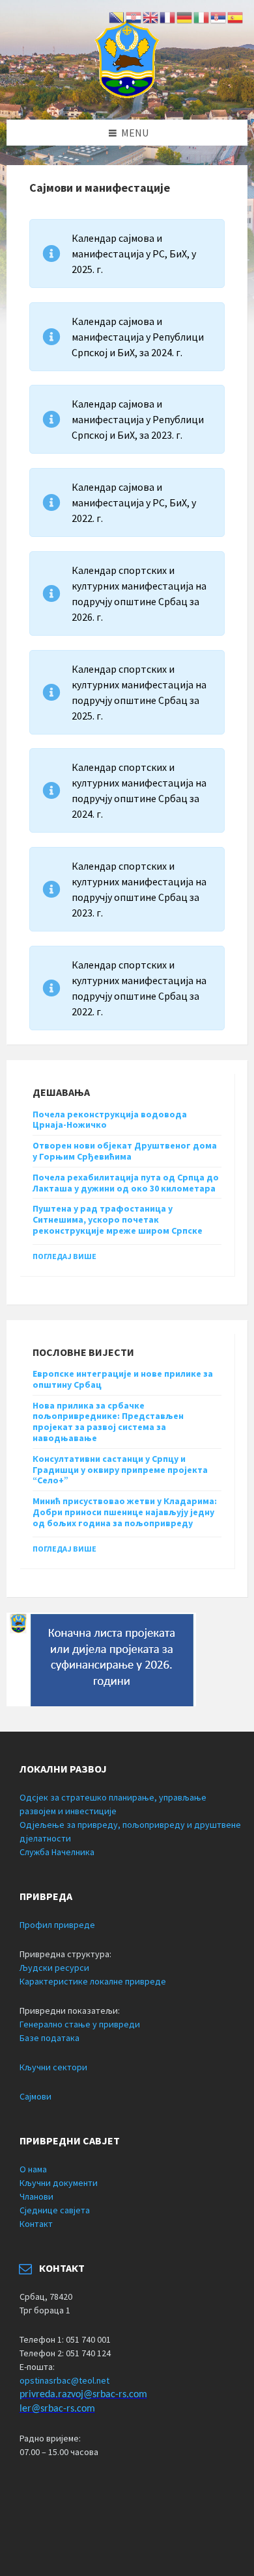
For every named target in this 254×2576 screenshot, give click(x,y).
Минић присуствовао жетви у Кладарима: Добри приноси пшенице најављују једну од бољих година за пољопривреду (125, 1512)
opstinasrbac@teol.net (64, 2380)
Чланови (36, 2196)
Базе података (49, 2038)
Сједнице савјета (55, 2210)
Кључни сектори (53, 2067)
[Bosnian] (117, 16)
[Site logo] (127, 94)
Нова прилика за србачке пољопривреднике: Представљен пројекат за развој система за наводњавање (108, 1422)
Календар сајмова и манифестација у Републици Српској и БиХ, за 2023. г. (138, 419)
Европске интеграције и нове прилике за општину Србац (123, 1379)
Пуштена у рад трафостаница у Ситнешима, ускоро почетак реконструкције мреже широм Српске (118, 1219)
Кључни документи (59, 2183)
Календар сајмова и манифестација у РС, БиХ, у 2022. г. (134, 502)
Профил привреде (57, 1925)
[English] (151, 16)
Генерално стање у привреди (80, 2024)
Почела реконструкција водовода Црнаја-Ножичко (110, 1120)
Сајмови (35, 2096)
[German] (185, 16)
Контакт (36, 2224)
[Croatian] (134, 16)
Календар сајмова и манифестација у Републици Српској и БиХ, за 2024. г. (138, 337)
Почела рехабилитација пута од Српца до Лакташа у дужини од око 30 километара (126, 1183)
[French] (168, 16)
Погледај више (64, 1256)
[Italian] (202, 16)
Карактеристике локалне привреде (93, 1981)
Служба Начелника (57, 1852)
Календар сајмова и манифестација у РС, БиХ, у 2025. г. (134, 254)
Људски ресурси (54, 1968)
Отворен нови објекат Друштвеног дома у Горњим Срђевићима (125, 1151)
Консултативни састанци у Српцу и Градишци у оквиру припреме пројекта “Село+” (120, 1470)
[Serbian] (219, 16)
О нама (33, 2169)
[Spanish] (236, 16)
